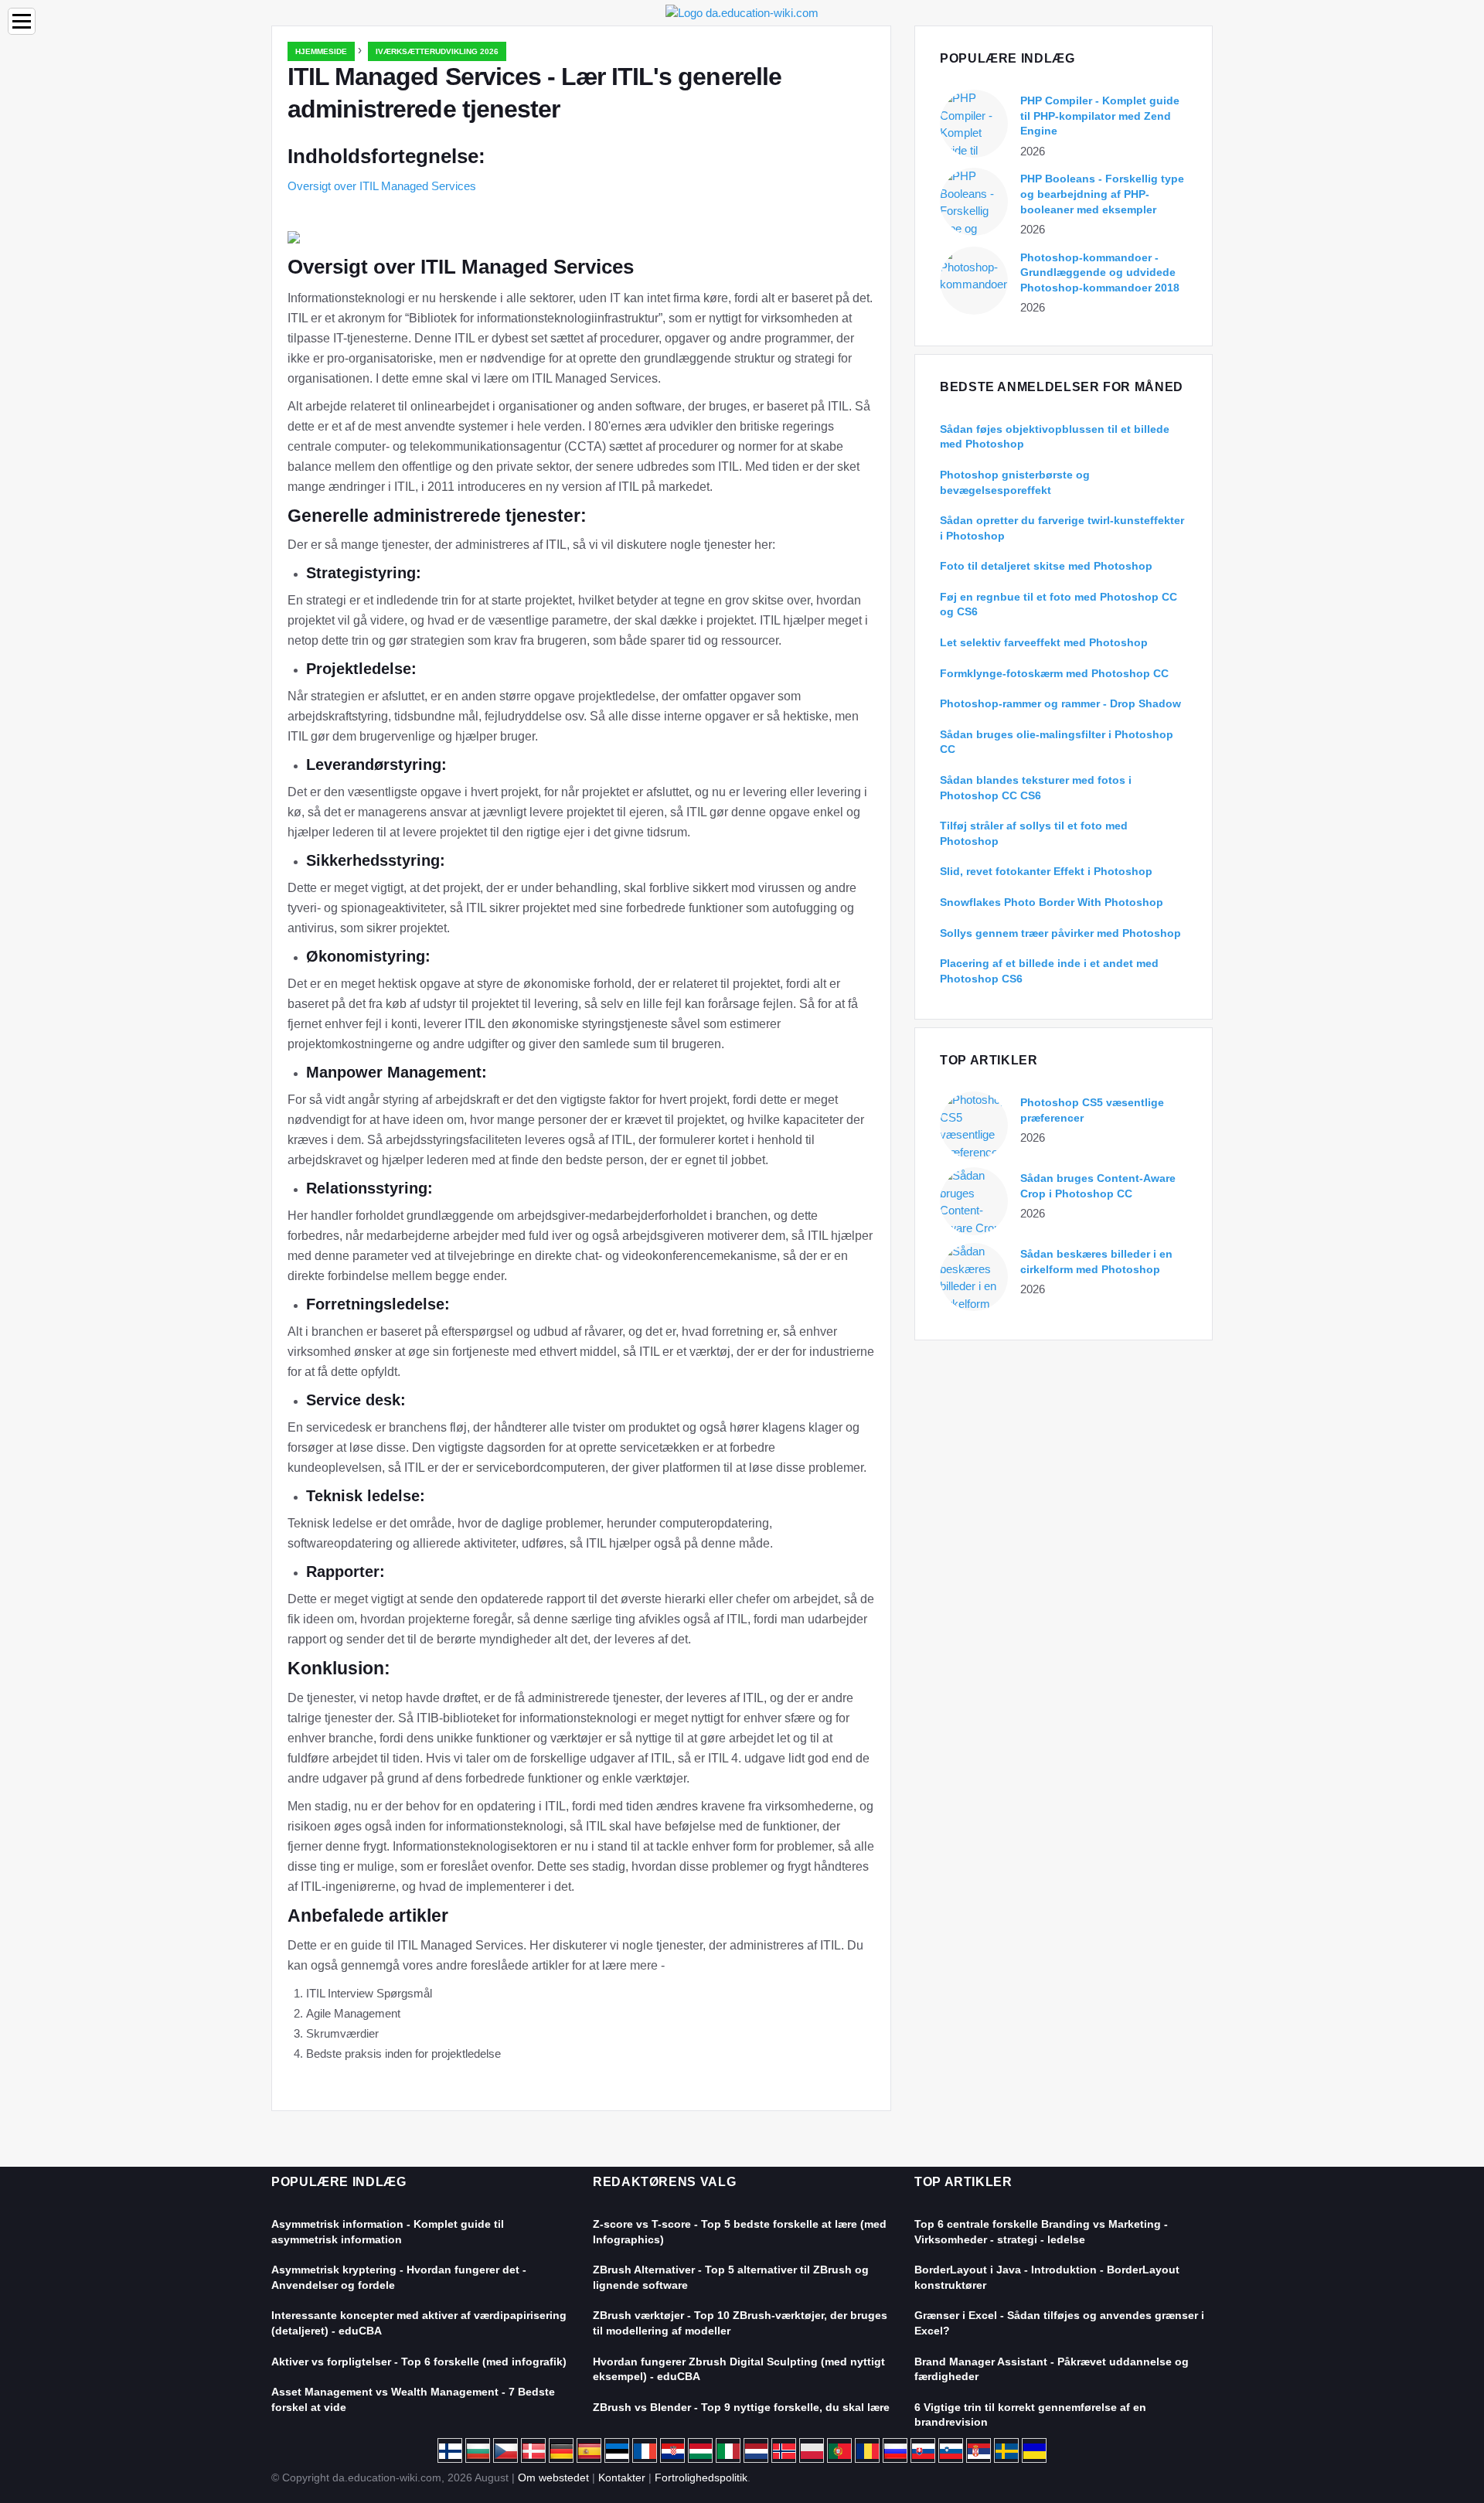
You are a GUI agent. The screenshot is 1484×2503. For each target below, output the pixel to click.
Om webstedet (553, 2477)
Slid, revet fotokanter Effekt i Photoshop (1046, 871)
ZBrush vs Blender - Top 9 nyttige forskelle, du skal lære (741, 2407)
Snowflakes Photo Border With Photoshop (1052, 902)
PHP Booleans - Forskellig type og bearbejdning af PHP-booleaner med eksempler (1102, 194)
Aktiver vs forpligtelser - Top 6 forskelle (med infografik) (419, 2362)
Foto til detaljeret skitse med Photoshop (1046, 566)
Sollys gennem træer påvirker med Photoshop (1060, 933)
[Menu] (22, 21)
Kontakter (622, 2477)
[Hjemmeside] (742, 12)
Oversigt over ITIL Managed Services (382, 186)
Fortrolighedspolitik (701, 2477)
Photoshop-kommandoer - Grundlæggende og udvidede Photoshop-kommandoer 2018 (1100, 272)
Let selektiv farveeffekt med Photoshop (1044, 642)
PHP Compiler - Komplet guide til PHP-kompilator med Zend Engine (1100, 116)
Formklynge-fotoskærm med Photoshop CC (1054, 673)
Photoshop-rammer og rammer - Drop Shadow (1060, 703)
